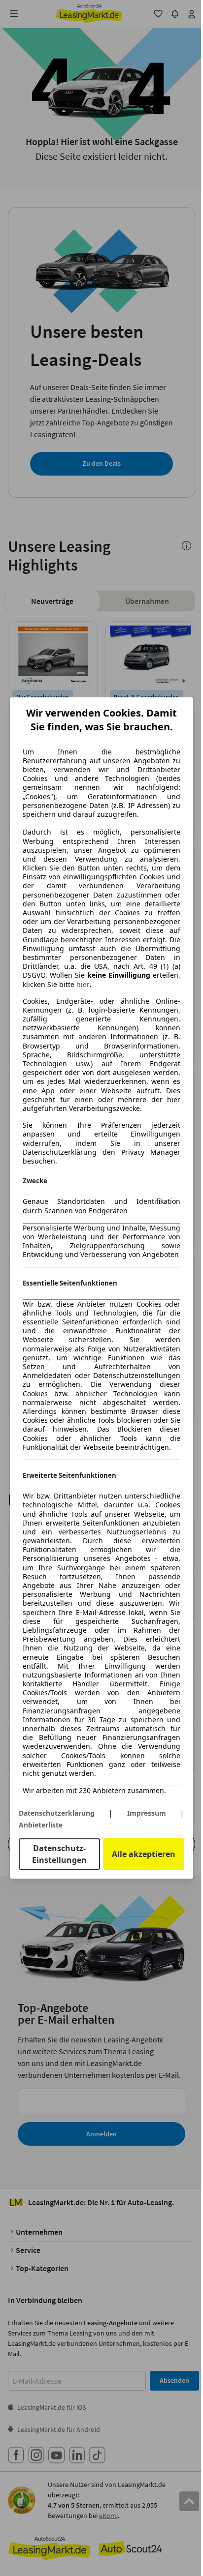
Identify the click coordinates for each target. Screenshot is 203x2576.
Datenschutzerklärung (57, 1813)
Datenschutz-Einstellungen (59, 1854)
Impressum (147, 1813)
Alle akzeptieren (144, 1854)
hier (83, 985)
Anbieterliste (41, 1825)
